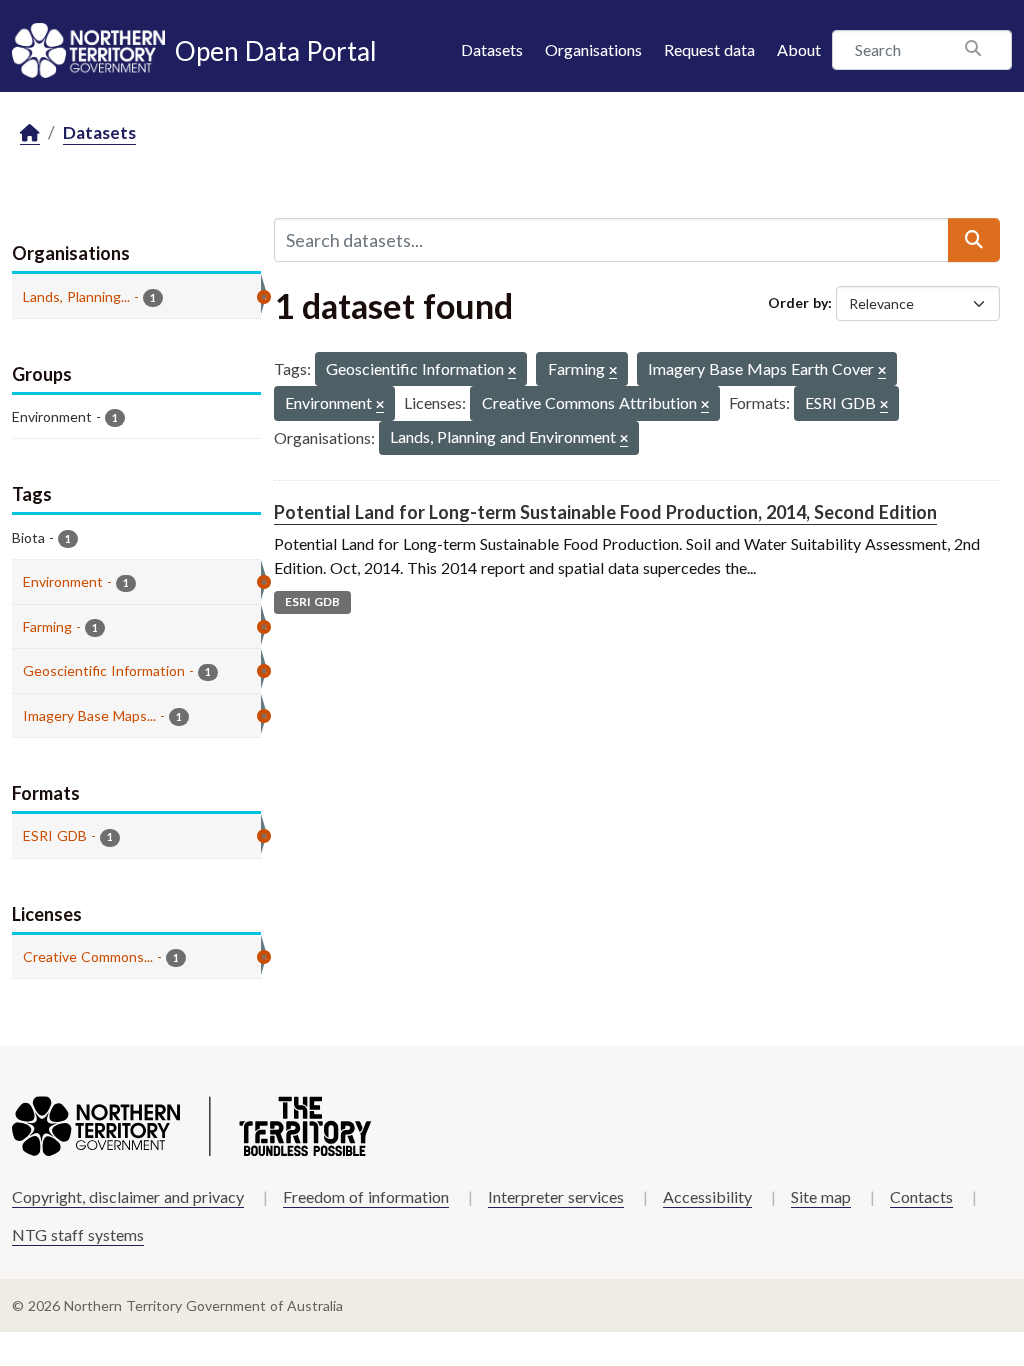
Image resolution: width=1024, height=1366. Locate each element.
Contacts (921, 1196)
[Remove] (512, 371)
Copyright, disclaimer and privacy (128, 1196)
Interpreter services (556, 1196)
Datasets (492, 49)
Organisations (593, 49)
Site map (821, 1196)
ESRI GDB (312, 601)
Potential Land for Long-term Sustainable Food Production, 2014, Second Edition (605, 512)
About (799, 49)
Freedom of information (366, 1196)
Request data (709, 49)
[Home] (30, 133)
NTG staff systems (78, 1234)
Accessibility (707, 1196)
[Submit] (974, 240)
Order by (798, 302)
